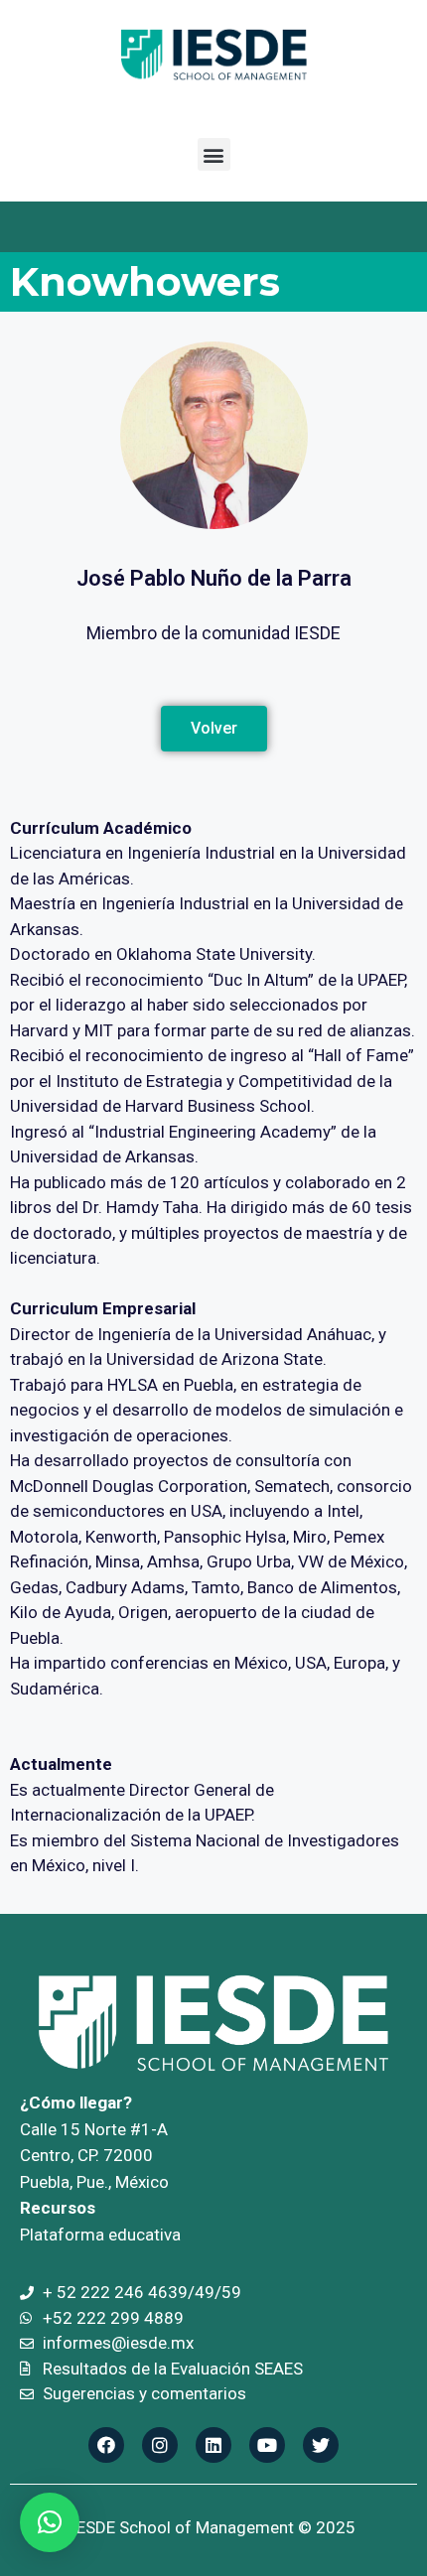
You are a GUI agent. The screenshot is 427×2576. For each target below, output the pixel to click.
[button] (214, 154)
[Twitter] (321, 2445)
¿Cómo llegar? (76, 2102)
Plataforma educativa (100, 2235)
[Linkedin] (213, 2445)
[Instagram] (160, 2445)
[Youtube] (267, 2445)
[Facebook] (106, 2445)
